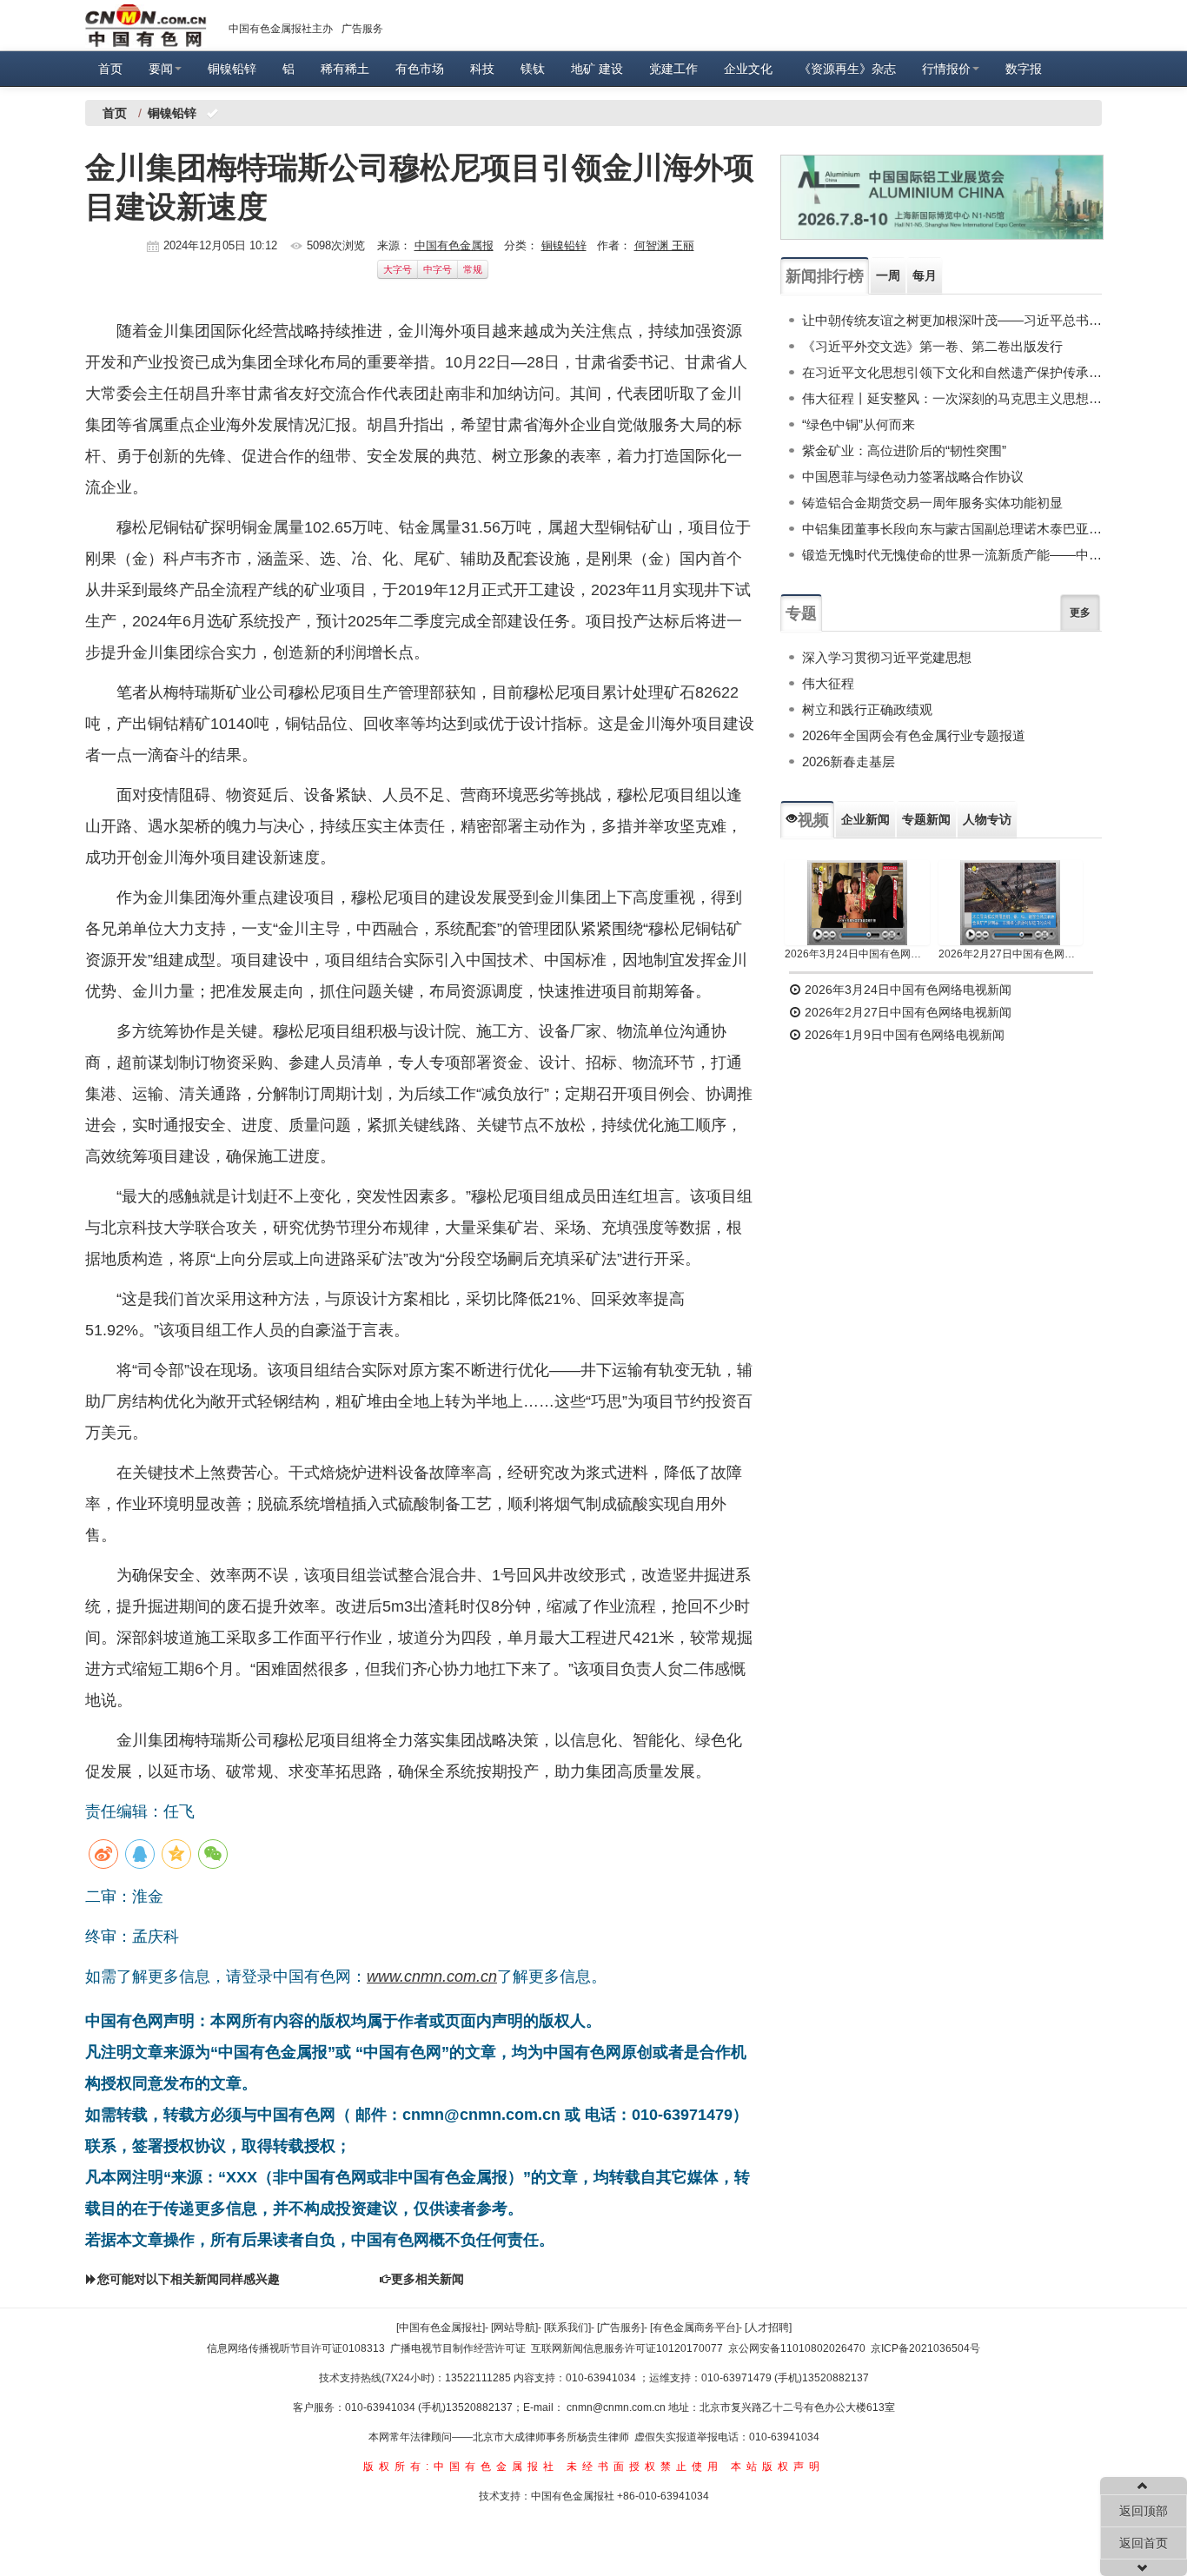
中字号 (438, 269)
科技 (482, 69)
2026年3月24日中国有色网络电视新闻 (857, 954)
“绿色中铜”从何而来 (859, 424)
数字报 (1024, 69)
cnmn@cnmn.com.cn (617, 2407)
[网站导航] (514, 2328)
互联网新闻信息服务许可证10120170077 (627, 2348)
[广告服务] (620, 2328)
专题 (801, 613)
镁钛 (533, 69)
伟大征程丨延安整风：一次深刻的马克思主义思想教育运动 (952, 398)
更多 (1080, 613)
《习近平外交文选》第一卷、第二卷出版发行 (932, 346)
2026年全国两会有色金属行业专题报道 (914, 735)
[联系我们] (567, 2328)
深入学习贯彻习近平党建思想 (887, 657)
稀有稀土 (345, 69)
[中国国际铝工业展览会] (942, 197)
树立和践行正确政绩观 (867, 709)
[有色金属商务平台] (694, 2328)
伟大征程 (828, 683)
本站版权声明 (778, 2467)
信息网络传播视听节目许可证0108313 (296, 2348)
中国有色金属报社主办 (281, 29)
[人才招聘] (768, 2328)
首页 (110, 69)
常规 (473, 269)
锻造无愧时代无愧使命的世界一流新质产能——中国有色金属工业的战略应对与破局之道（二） (952, 555)
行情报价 (946, 69)
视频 (813, 820)
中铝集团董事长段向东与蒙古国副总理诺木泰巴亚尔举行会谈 (952, 529)
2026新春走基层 (849, 762)
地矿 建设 (597, 69)
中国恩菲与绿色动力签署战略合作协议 (913, 477)
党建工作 (673, 69)
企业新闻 (865, 819)
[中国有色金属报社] (441, 2328)
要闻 (161, 69)
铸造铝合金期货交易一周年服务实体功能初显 (932, 503)
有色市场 (420, 69)
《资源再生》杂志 (847, 69)
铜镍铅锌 (232, 69)
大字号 (398, 269)
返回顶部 (1144, 2511)
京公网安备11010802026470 (797, 2348)
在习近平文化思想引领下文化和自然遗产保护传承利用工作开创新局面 (952, 372)
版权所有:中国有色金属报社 (461, 2467)
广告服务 (362, 29)
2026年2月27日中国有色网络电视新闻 (1011, 954)
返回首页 (1144, 2543)
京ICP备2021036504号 (925, 2348)
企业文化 (748, 69)
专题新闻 (926, 819)
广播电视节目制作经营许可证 (458, 2348)
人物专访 (987, 819)
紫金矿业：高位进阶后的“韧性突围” (904, 450)
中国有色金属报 (454, 245)
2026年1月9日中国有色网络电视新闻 (903, 1035)
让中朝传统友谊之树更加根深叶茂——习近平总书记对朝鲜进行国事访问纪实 (952, 320)
